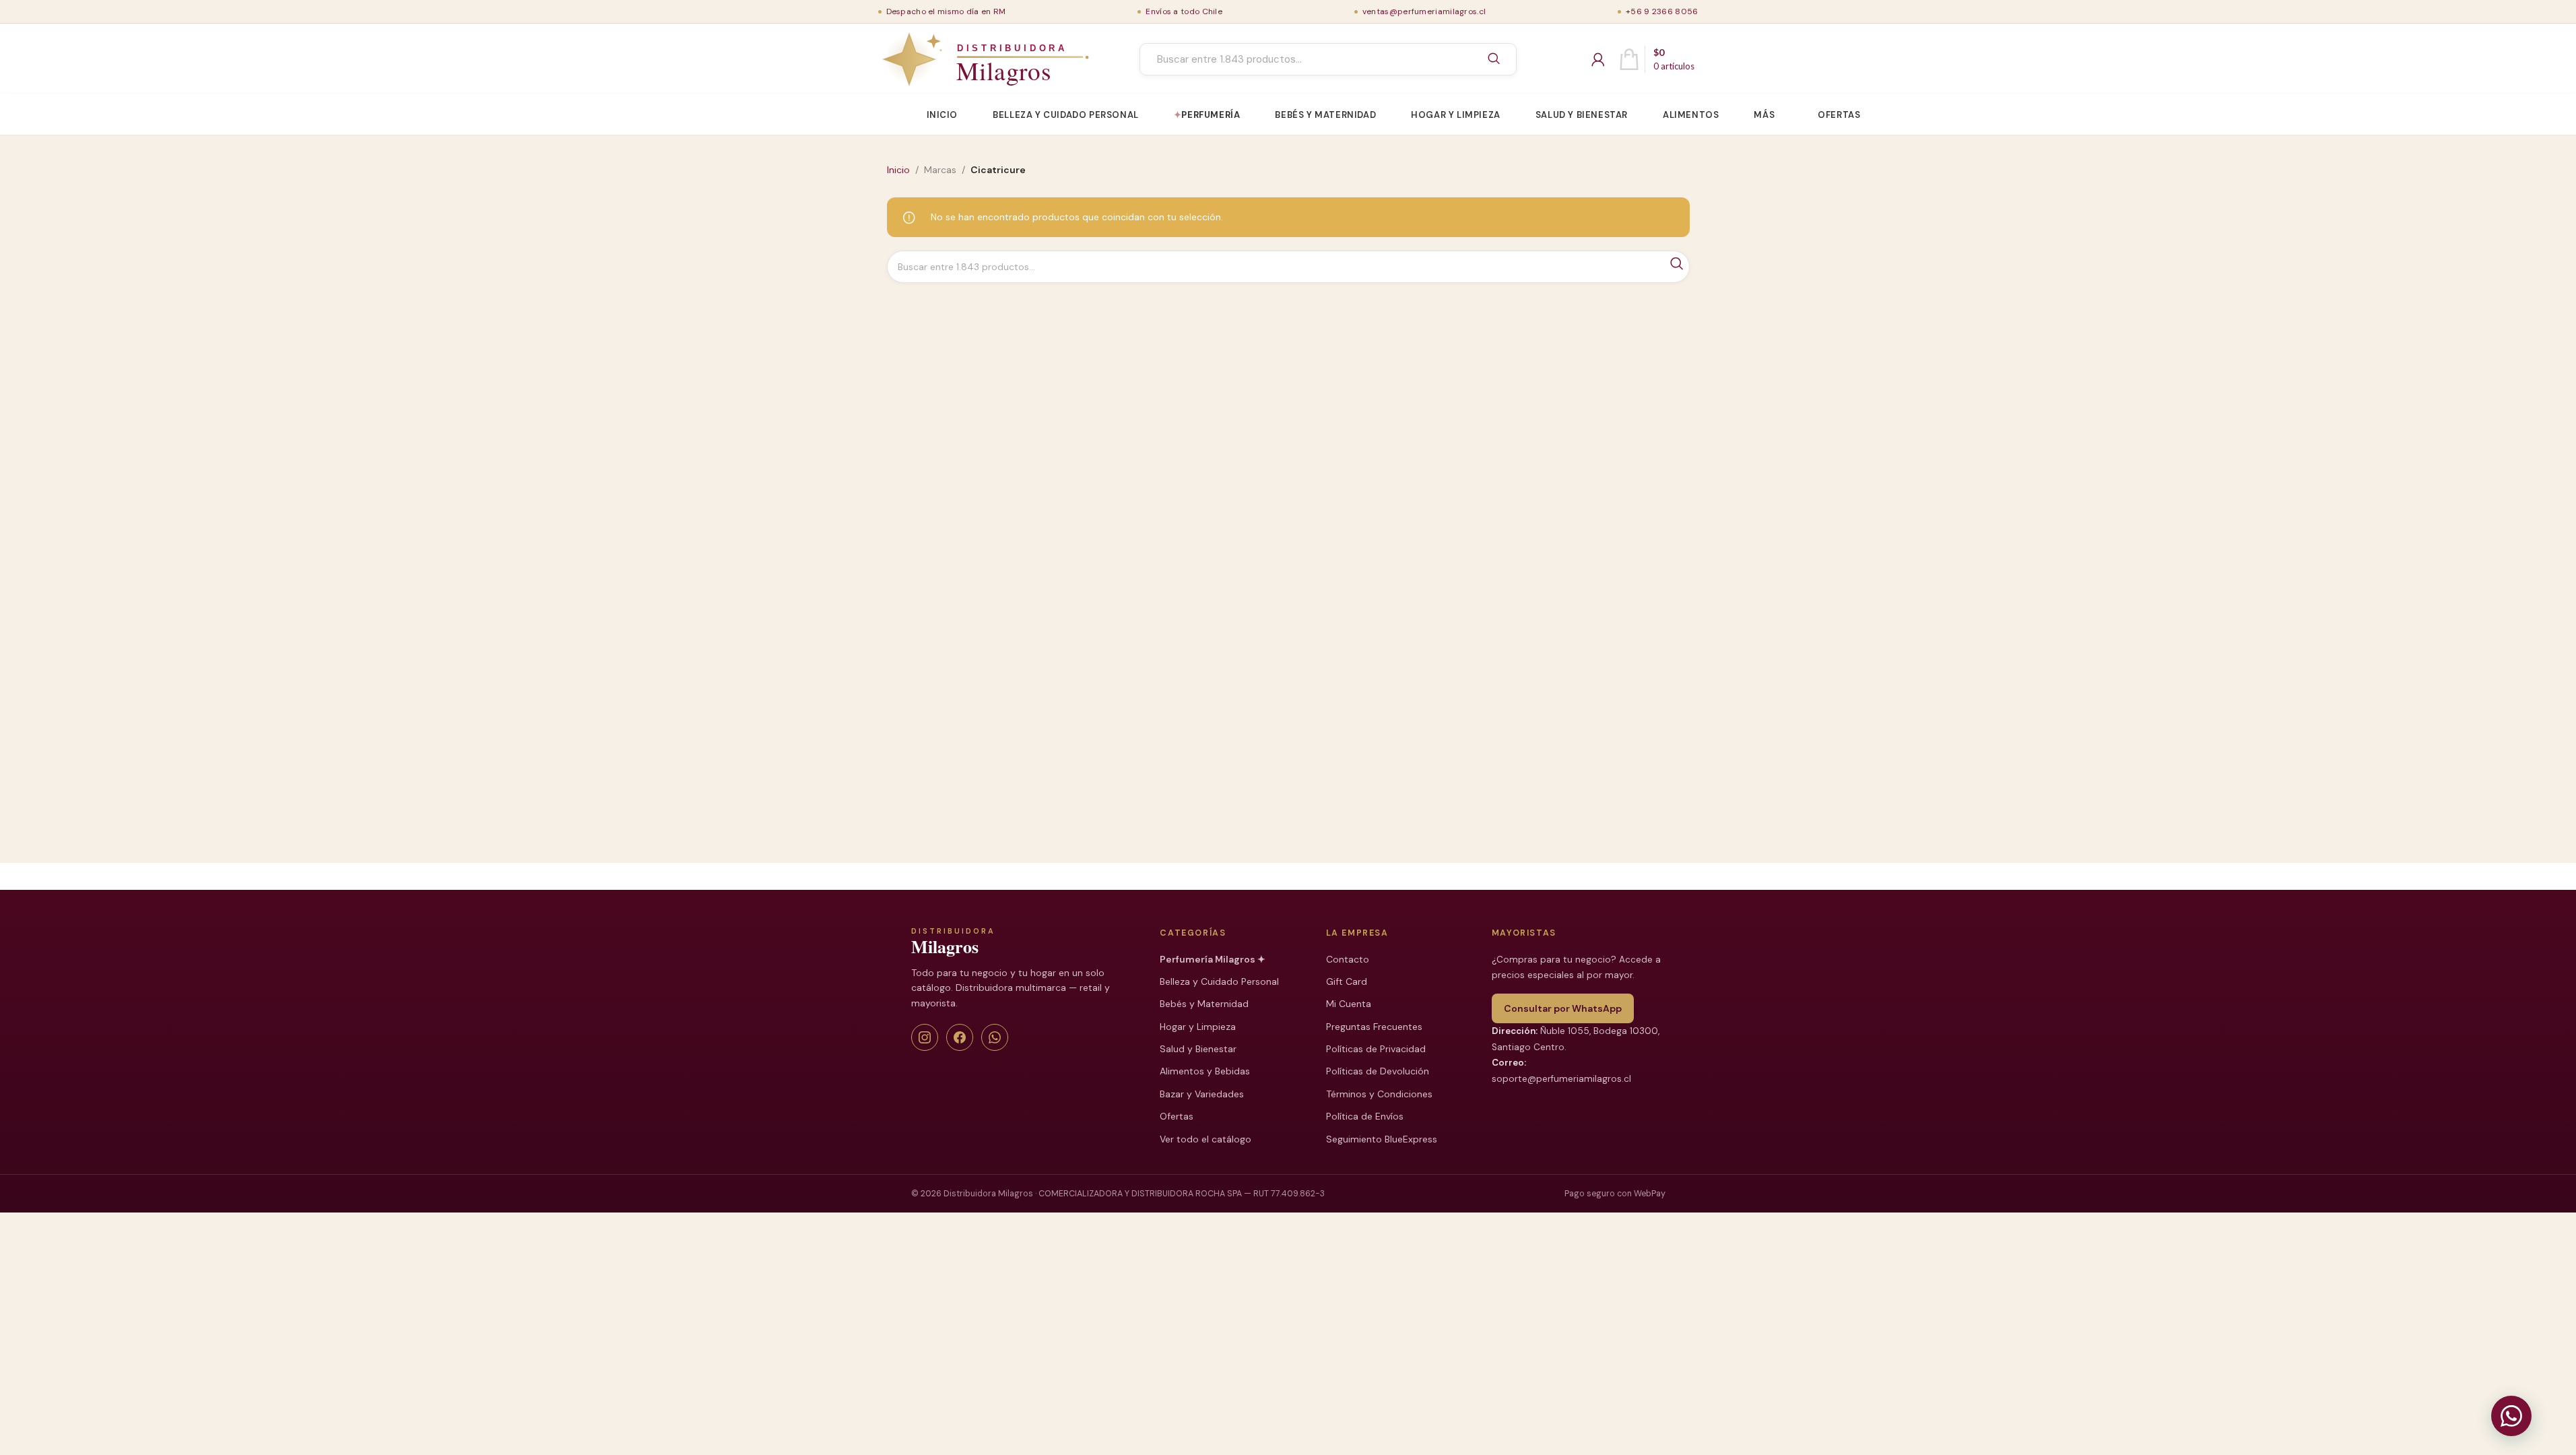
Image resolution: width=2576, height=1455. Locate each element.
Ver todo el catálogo (1206, 1139)
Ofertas (1177, 1116)
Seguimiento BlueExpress (1382, 1139)
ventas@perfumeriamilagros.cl (1424, 11)
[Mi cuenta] (1598, 59)
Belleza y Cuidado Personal (1219, 981)
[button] (2511, 1416)
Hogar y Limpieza (1198, 1027)
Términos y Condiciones (1379, 1094)
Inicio (898, 170)
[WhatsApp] (995, 1037)
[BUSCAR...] (1494, 59)
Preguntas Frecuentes (1374, 1027)
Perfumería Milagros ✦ (1213, 959)
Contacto (1348, 959)
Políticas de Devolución (1378, 1071)
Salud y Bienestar (1198, 1049)
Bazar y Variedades (1202, 1094)
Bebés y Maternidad (1204, 1004)
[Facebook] (960, 1037)
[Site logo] (954, 59)
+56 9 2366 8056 (1662, 11)
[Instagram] (925, 1037)
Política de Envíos (1365, 1116)
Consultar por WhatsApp (1563, 1008)
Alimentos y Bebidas (1205, 1071)
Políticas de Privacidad (1376, 1049)
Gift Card (1347, 981)
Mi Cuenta (1349, 1004)
